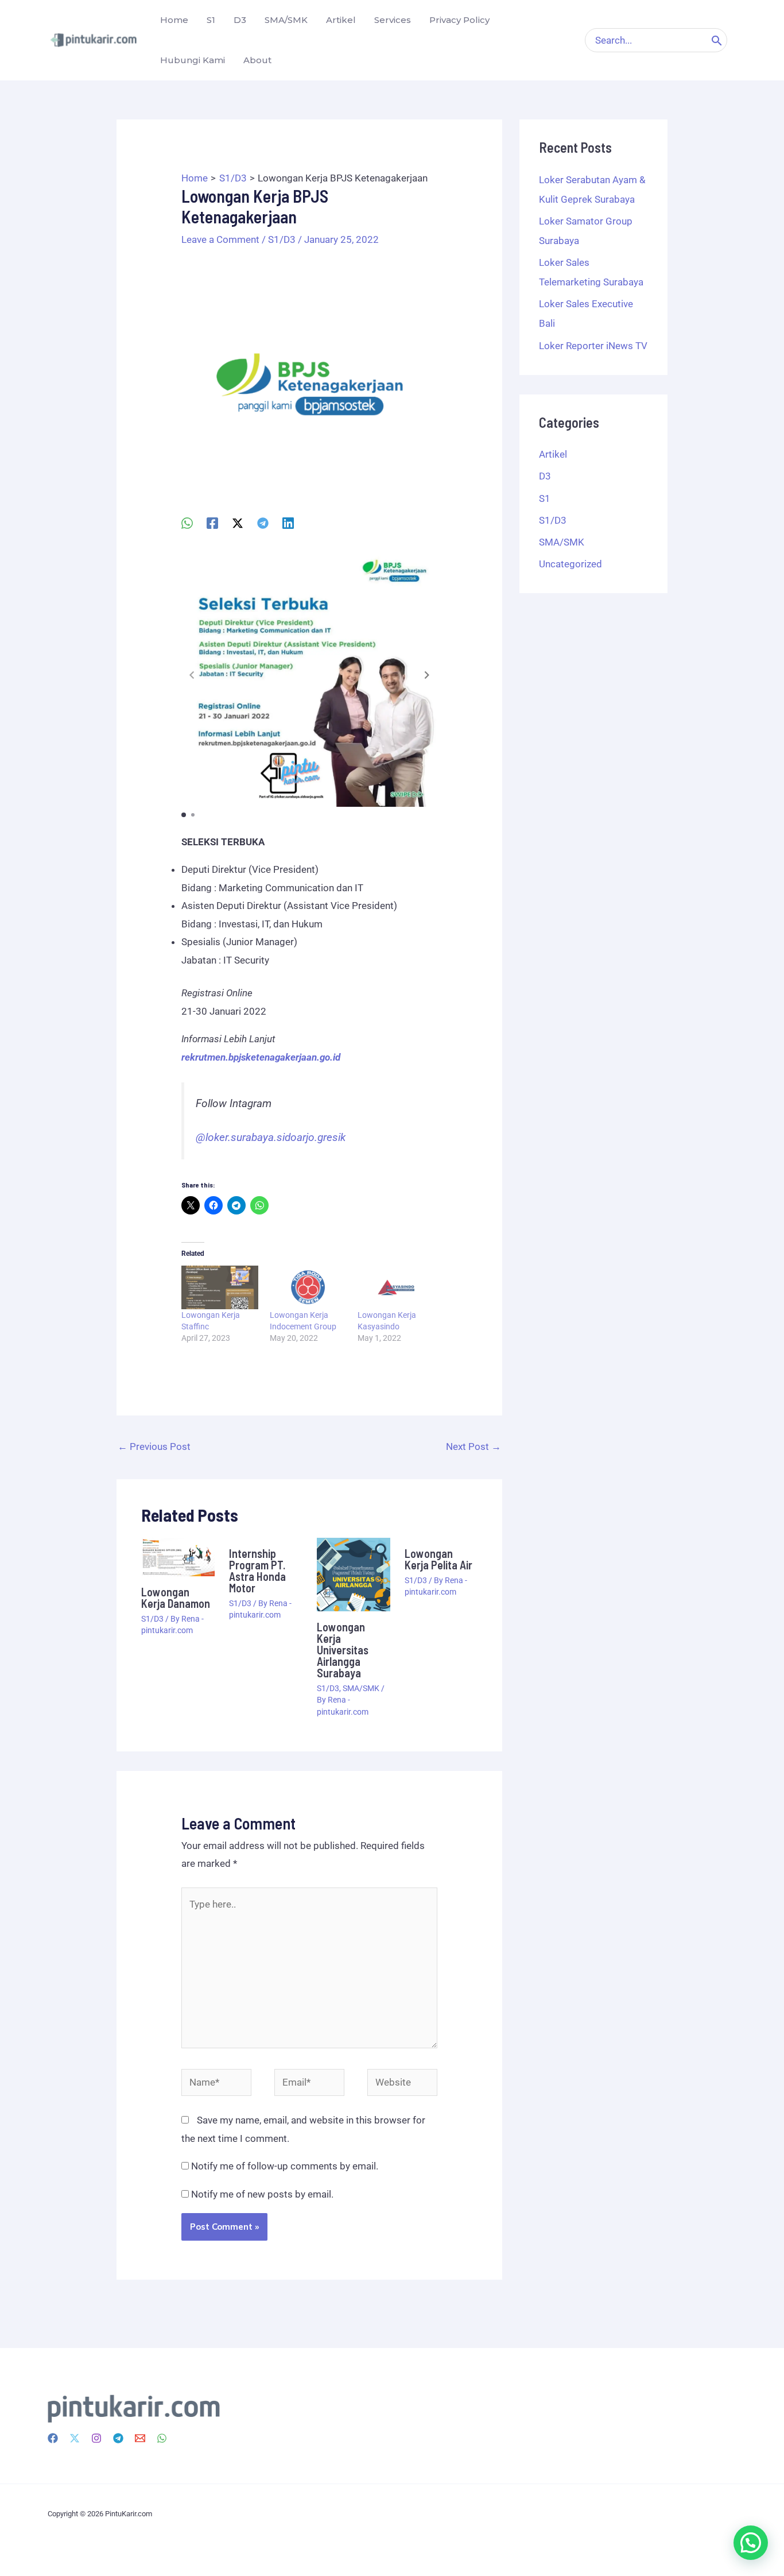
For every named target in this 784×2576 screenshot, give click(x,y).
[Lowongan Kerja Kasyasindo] (396, 1287)
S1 (545, 498)
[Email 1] (140, 2438)
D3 (545, 476)
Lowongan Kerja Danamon (176, 1598)
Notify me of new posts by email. (262, 2194)
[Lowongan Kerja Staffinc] (220, 1287)
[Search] (717, 40)
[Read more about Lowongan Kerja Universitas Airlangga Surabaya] (354, 1573)
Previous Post (154, 1446)
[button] (427, 675)
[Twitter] (75, 2438)
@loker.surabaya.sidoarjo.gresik (271, 1138)
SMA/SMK (361, 1688)
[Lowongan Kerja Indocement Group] (308, 1287)
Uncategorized (570, 564)
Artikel (553, 454)
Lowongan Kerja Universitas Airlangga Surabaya (343, 1650)
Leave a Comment (220, 239)
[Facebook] (212, 523)
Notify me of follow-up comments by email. (285, 2166)
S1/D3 (282, 239)
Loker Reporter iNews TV (593, 346)
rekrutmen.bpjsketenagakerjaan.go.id (261, 1057)
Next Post (473, 1446)
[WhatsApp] (187, 523)
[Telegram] (263, 523)
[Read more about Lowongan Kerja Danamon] (178, 1556)
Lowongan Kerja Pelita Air (438, 1559)
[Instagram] (96, 2438)
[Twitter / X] (238, 523)
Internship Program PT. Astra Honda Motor (257, 1571)
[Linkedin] (288, 523)
